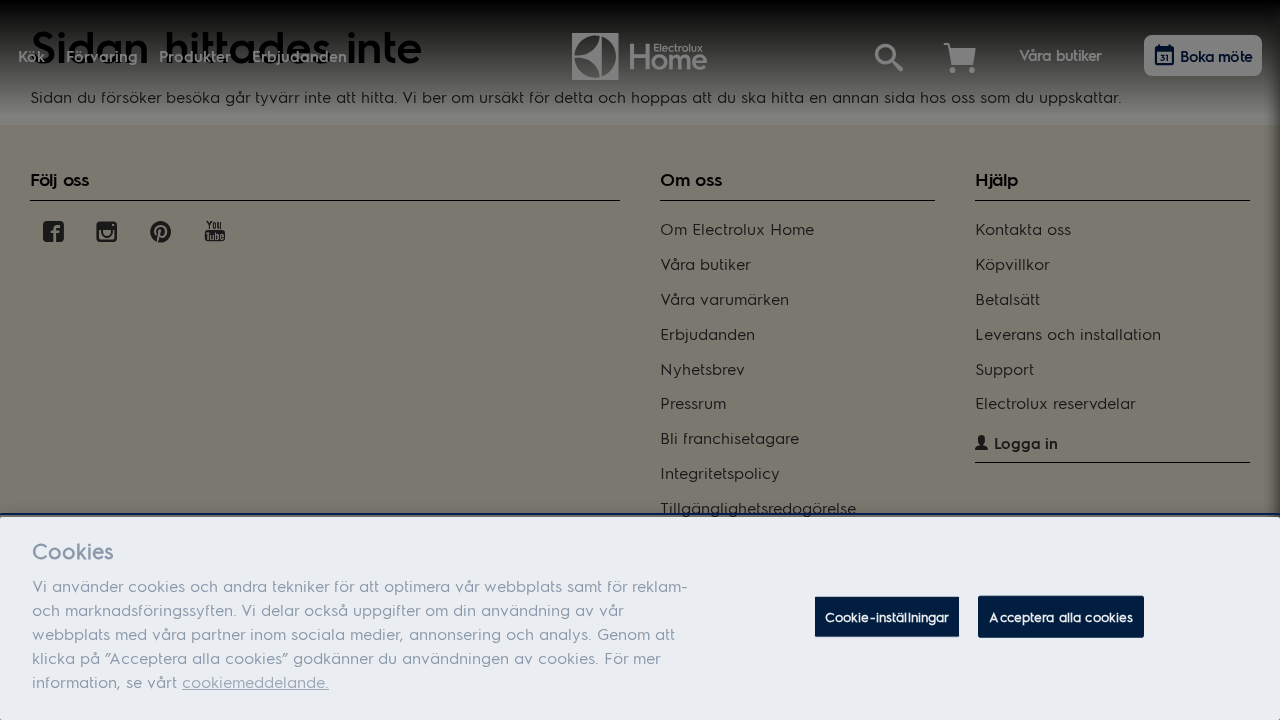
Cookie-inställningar (887, 616)
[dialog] (640, 618)
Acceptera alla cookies (1061, 616)
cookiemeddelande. (255, 681)
